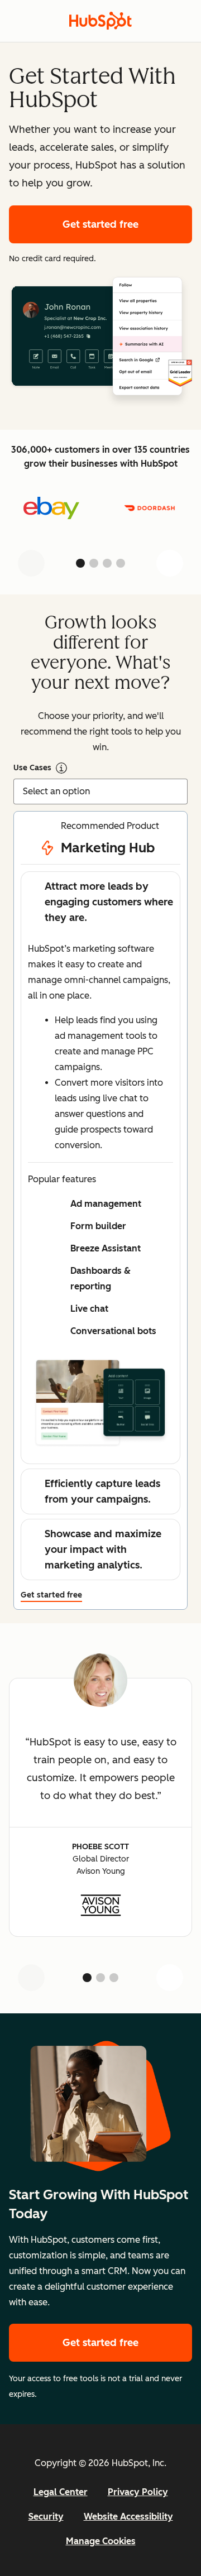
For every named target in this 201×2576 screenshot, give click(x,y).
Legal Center (61, 2492)
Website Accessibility (128, 2517)
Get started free (127, 224)
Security (46, 2517)
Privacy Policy (138, 2492)
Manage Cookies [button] (101, 2541)
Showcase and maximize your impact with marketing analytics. (103, 1550)
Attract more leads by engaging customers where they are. (109, 902)
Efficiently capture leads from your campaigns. (102, 1491)
